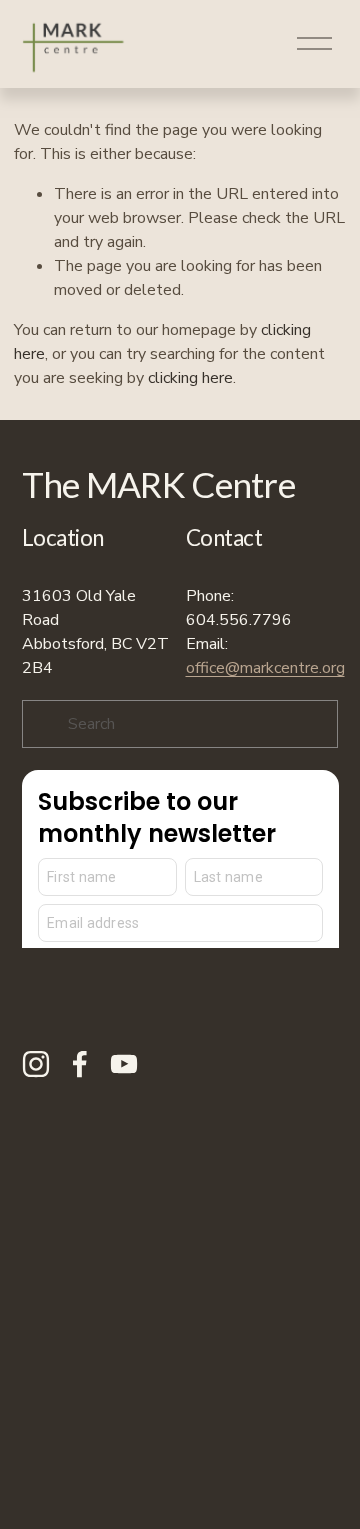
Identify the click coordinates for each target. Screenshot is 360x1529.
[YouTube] (124, 1064)
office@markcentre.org (265, 668)
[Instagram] (36, 1064)
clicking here (190, 378)
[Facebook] (80, 1064)
